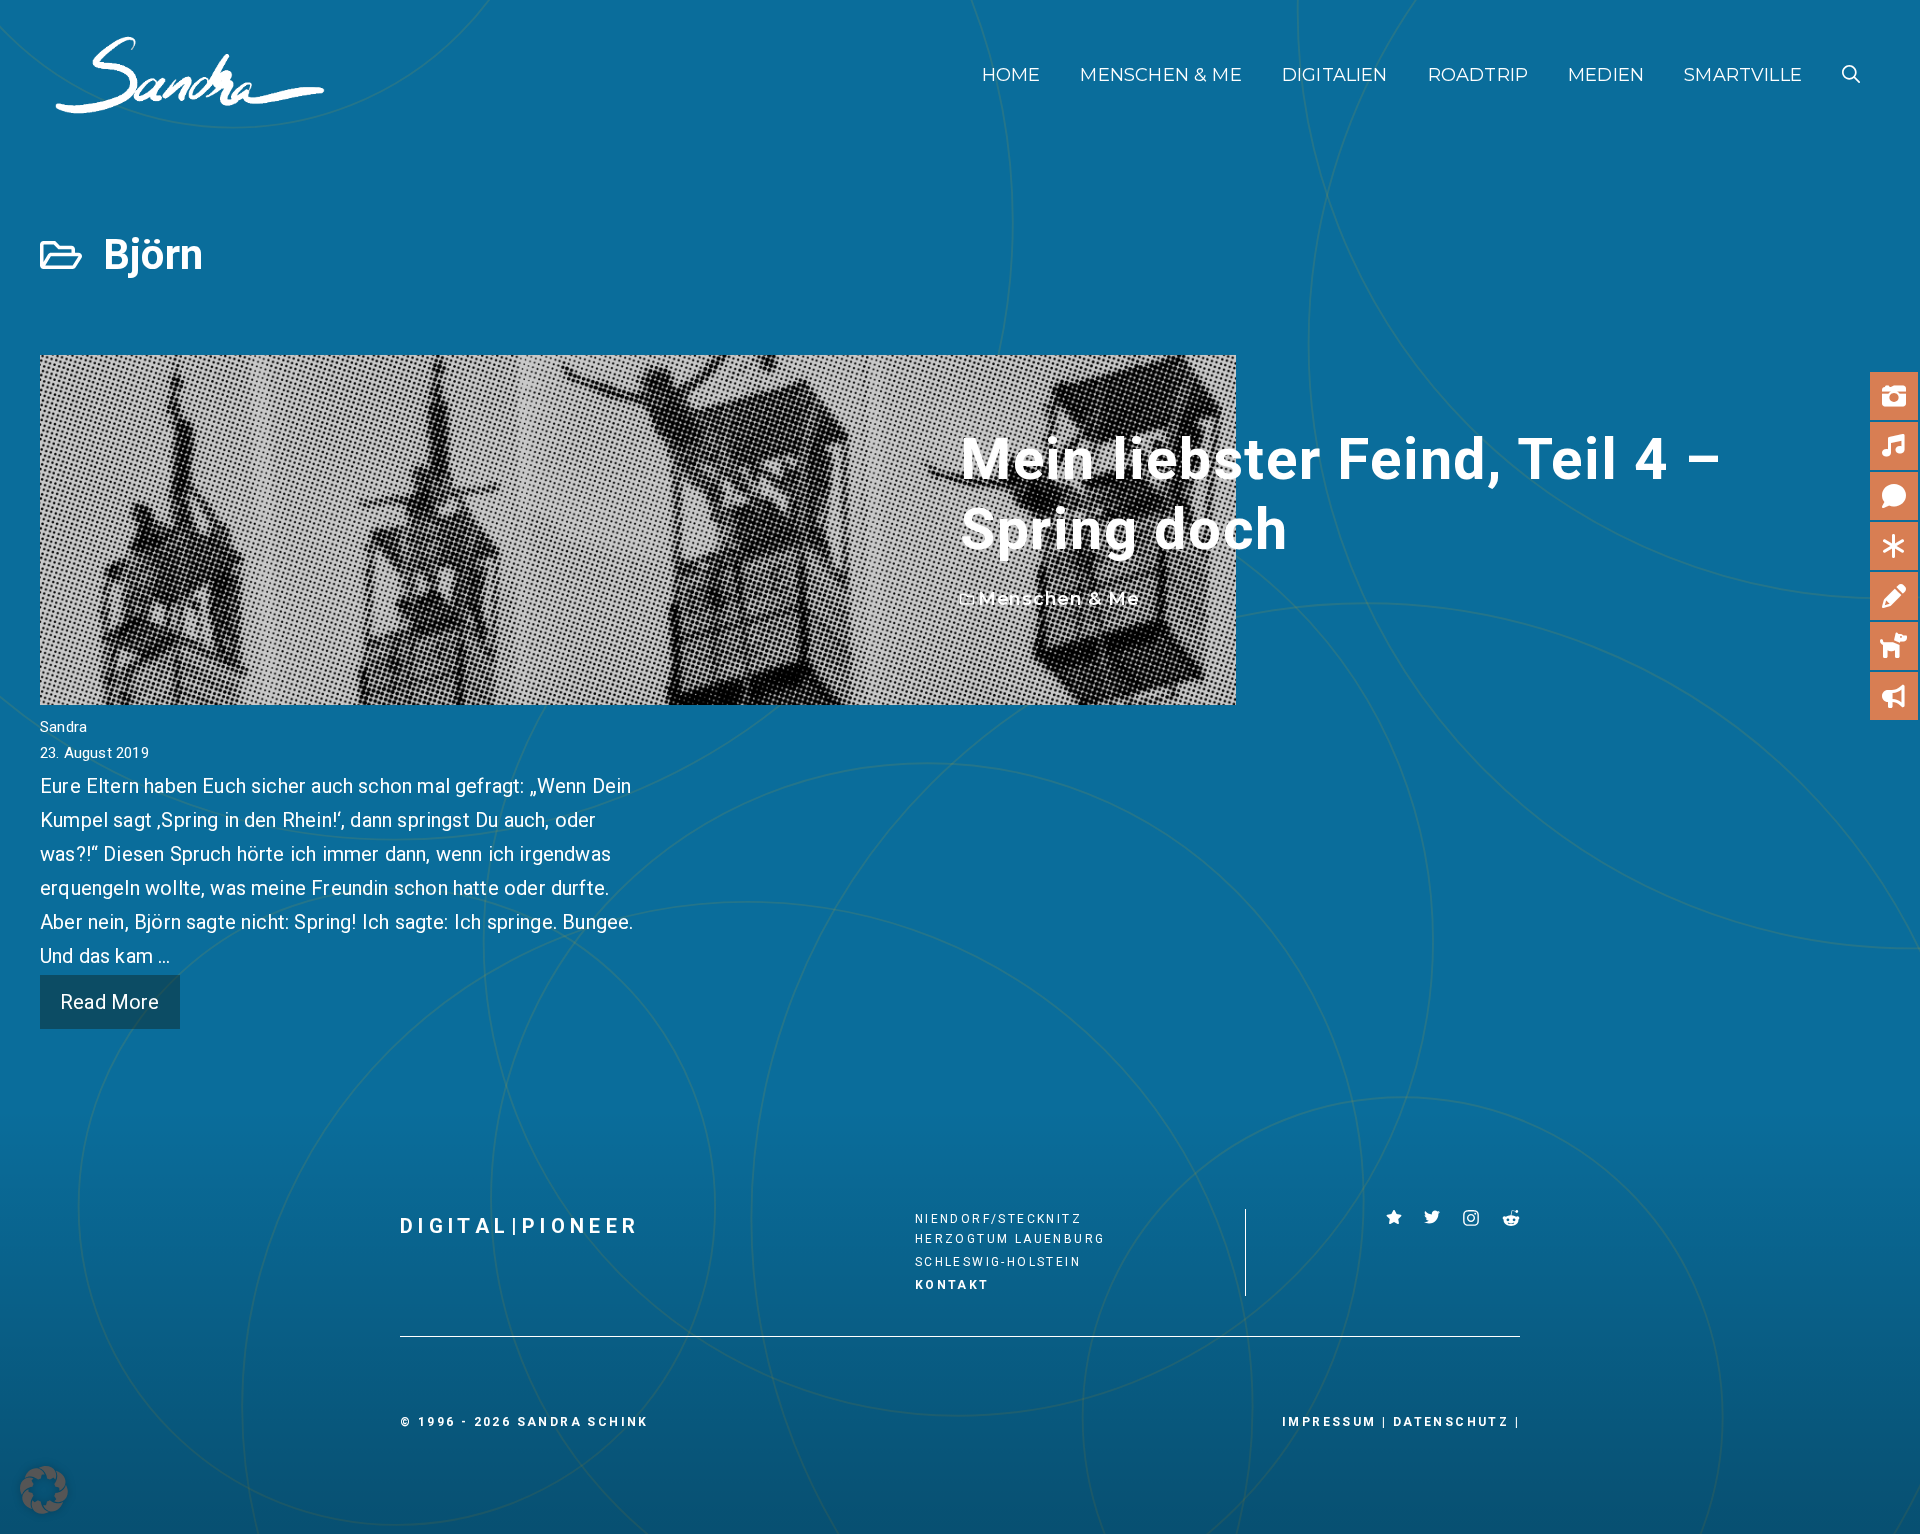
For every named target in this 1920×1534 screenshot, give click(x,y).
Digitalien (1335, 75)
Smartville (1743, 75)
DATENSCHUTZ (1451, 1422)
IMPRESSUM (1329, 1422)
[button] (1851, 75)
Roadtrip (1478, 75)
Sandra (63, 727)
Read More (110, 1002)
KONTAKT (952, 1285)
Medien (1606, 75)
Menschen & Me (1160, 75)
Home (1011, 75)
